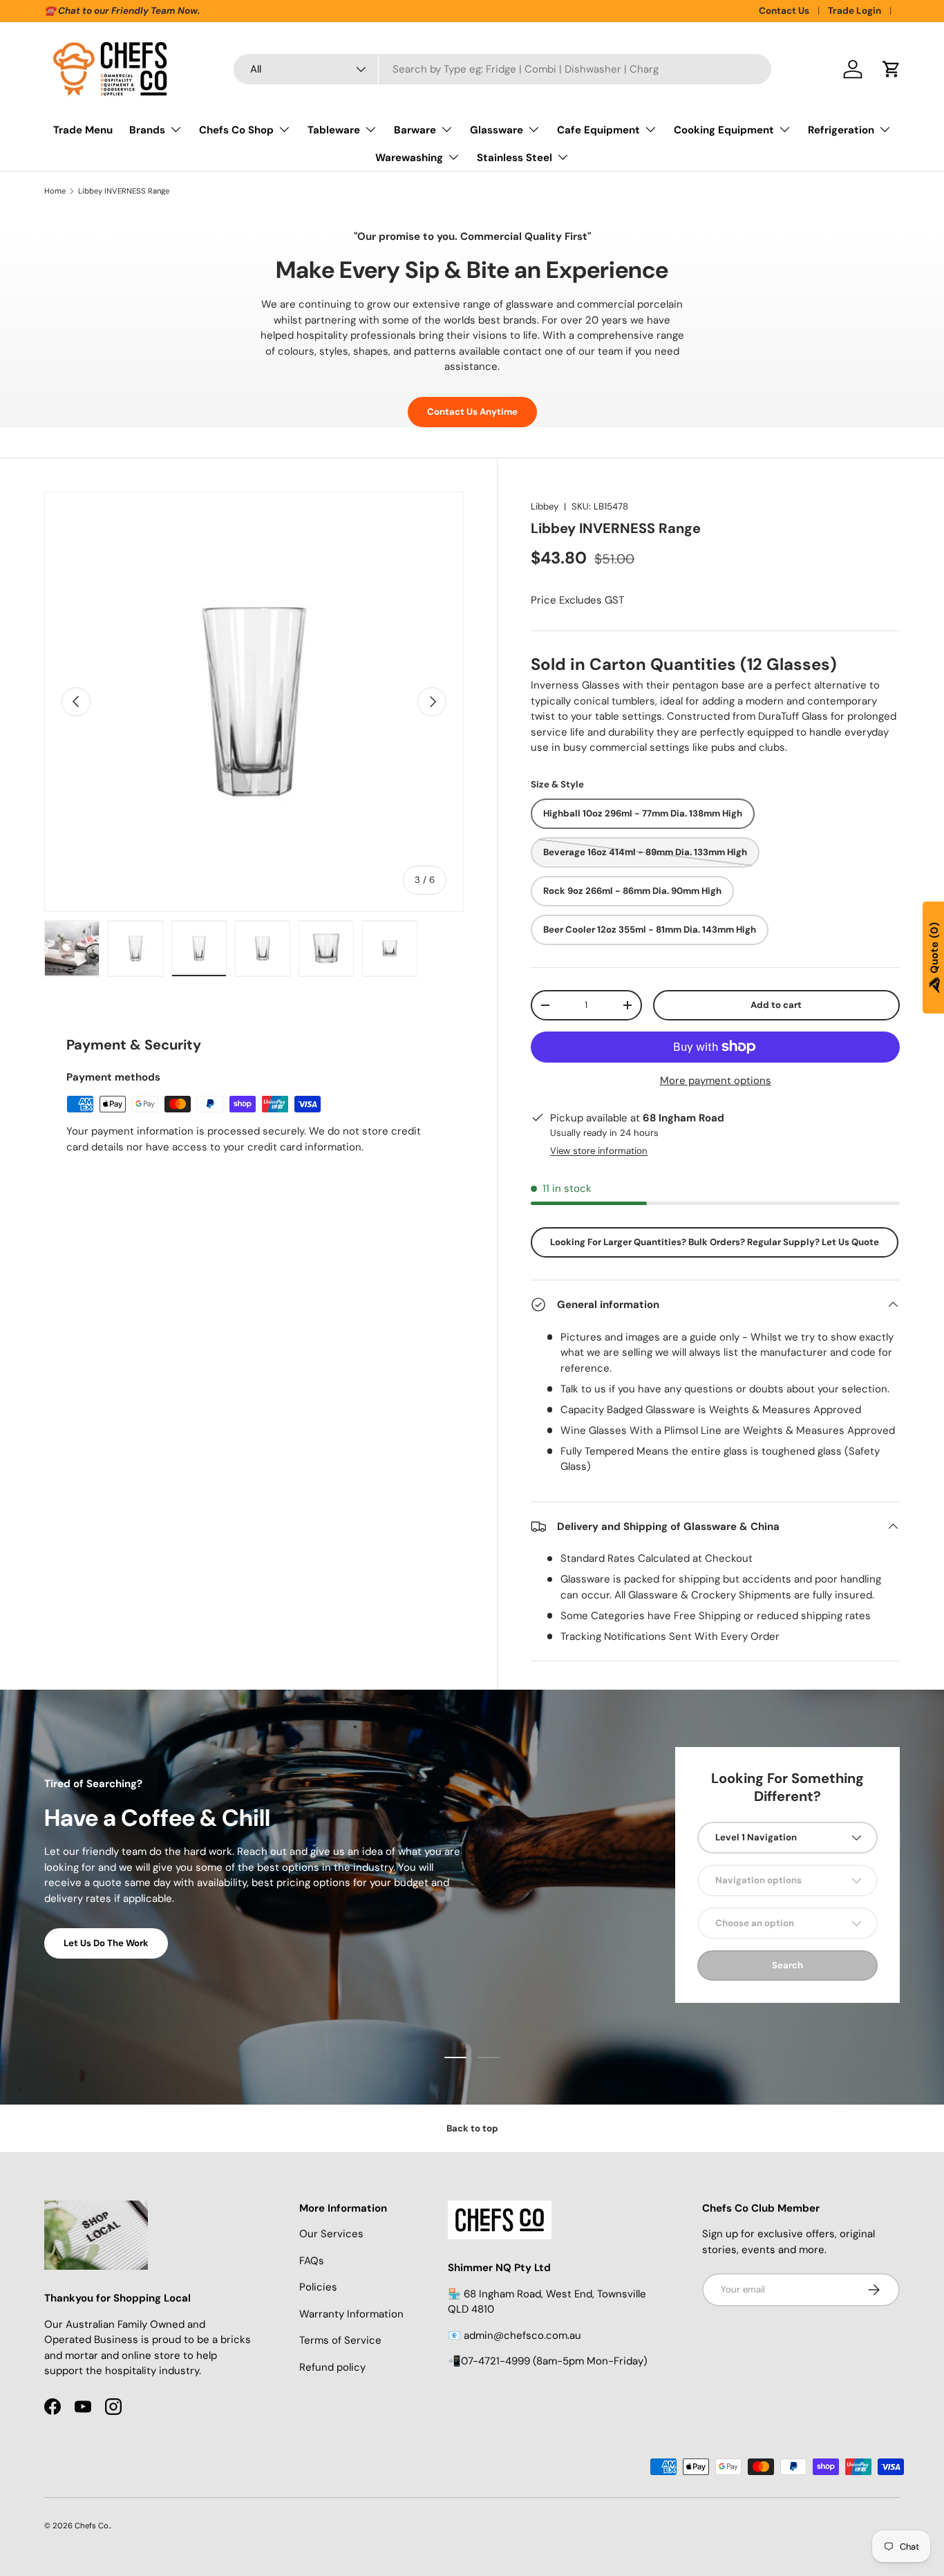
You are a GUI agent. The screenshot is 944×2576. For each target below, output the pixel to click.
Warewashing (409, 158)
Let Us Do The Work (106, 1943)
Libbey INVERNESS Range (124, 191)
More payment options (716, 1081)
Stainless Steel (515, 158)
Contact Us (784, 11)
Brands (147, 130)
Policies (318, 2287)
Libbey (545, 506)
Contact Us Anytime (472, 412)
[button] (891, 69)
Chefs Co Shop (236, 130)
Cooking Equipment (724, 130)
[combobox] (503, 69)
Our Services (331, 2234)
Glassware (497, 130)
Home (55, 191)
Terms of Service (340, 2340)
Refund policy (332, 2367)
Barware (415, 130)
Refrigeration (841, 130)
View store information (599, 1151)
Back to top (472, 2128)
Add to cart (776, 1005)
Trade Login (855, 11)
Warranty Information (351, 2314)
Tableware (334, 130)
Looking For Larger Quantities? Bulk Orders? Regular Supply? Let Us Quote (715, 1242)
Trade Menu (83, 130)
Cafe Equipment (598, 130)
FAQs (312, 2261)
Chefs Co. (92, 2526)
